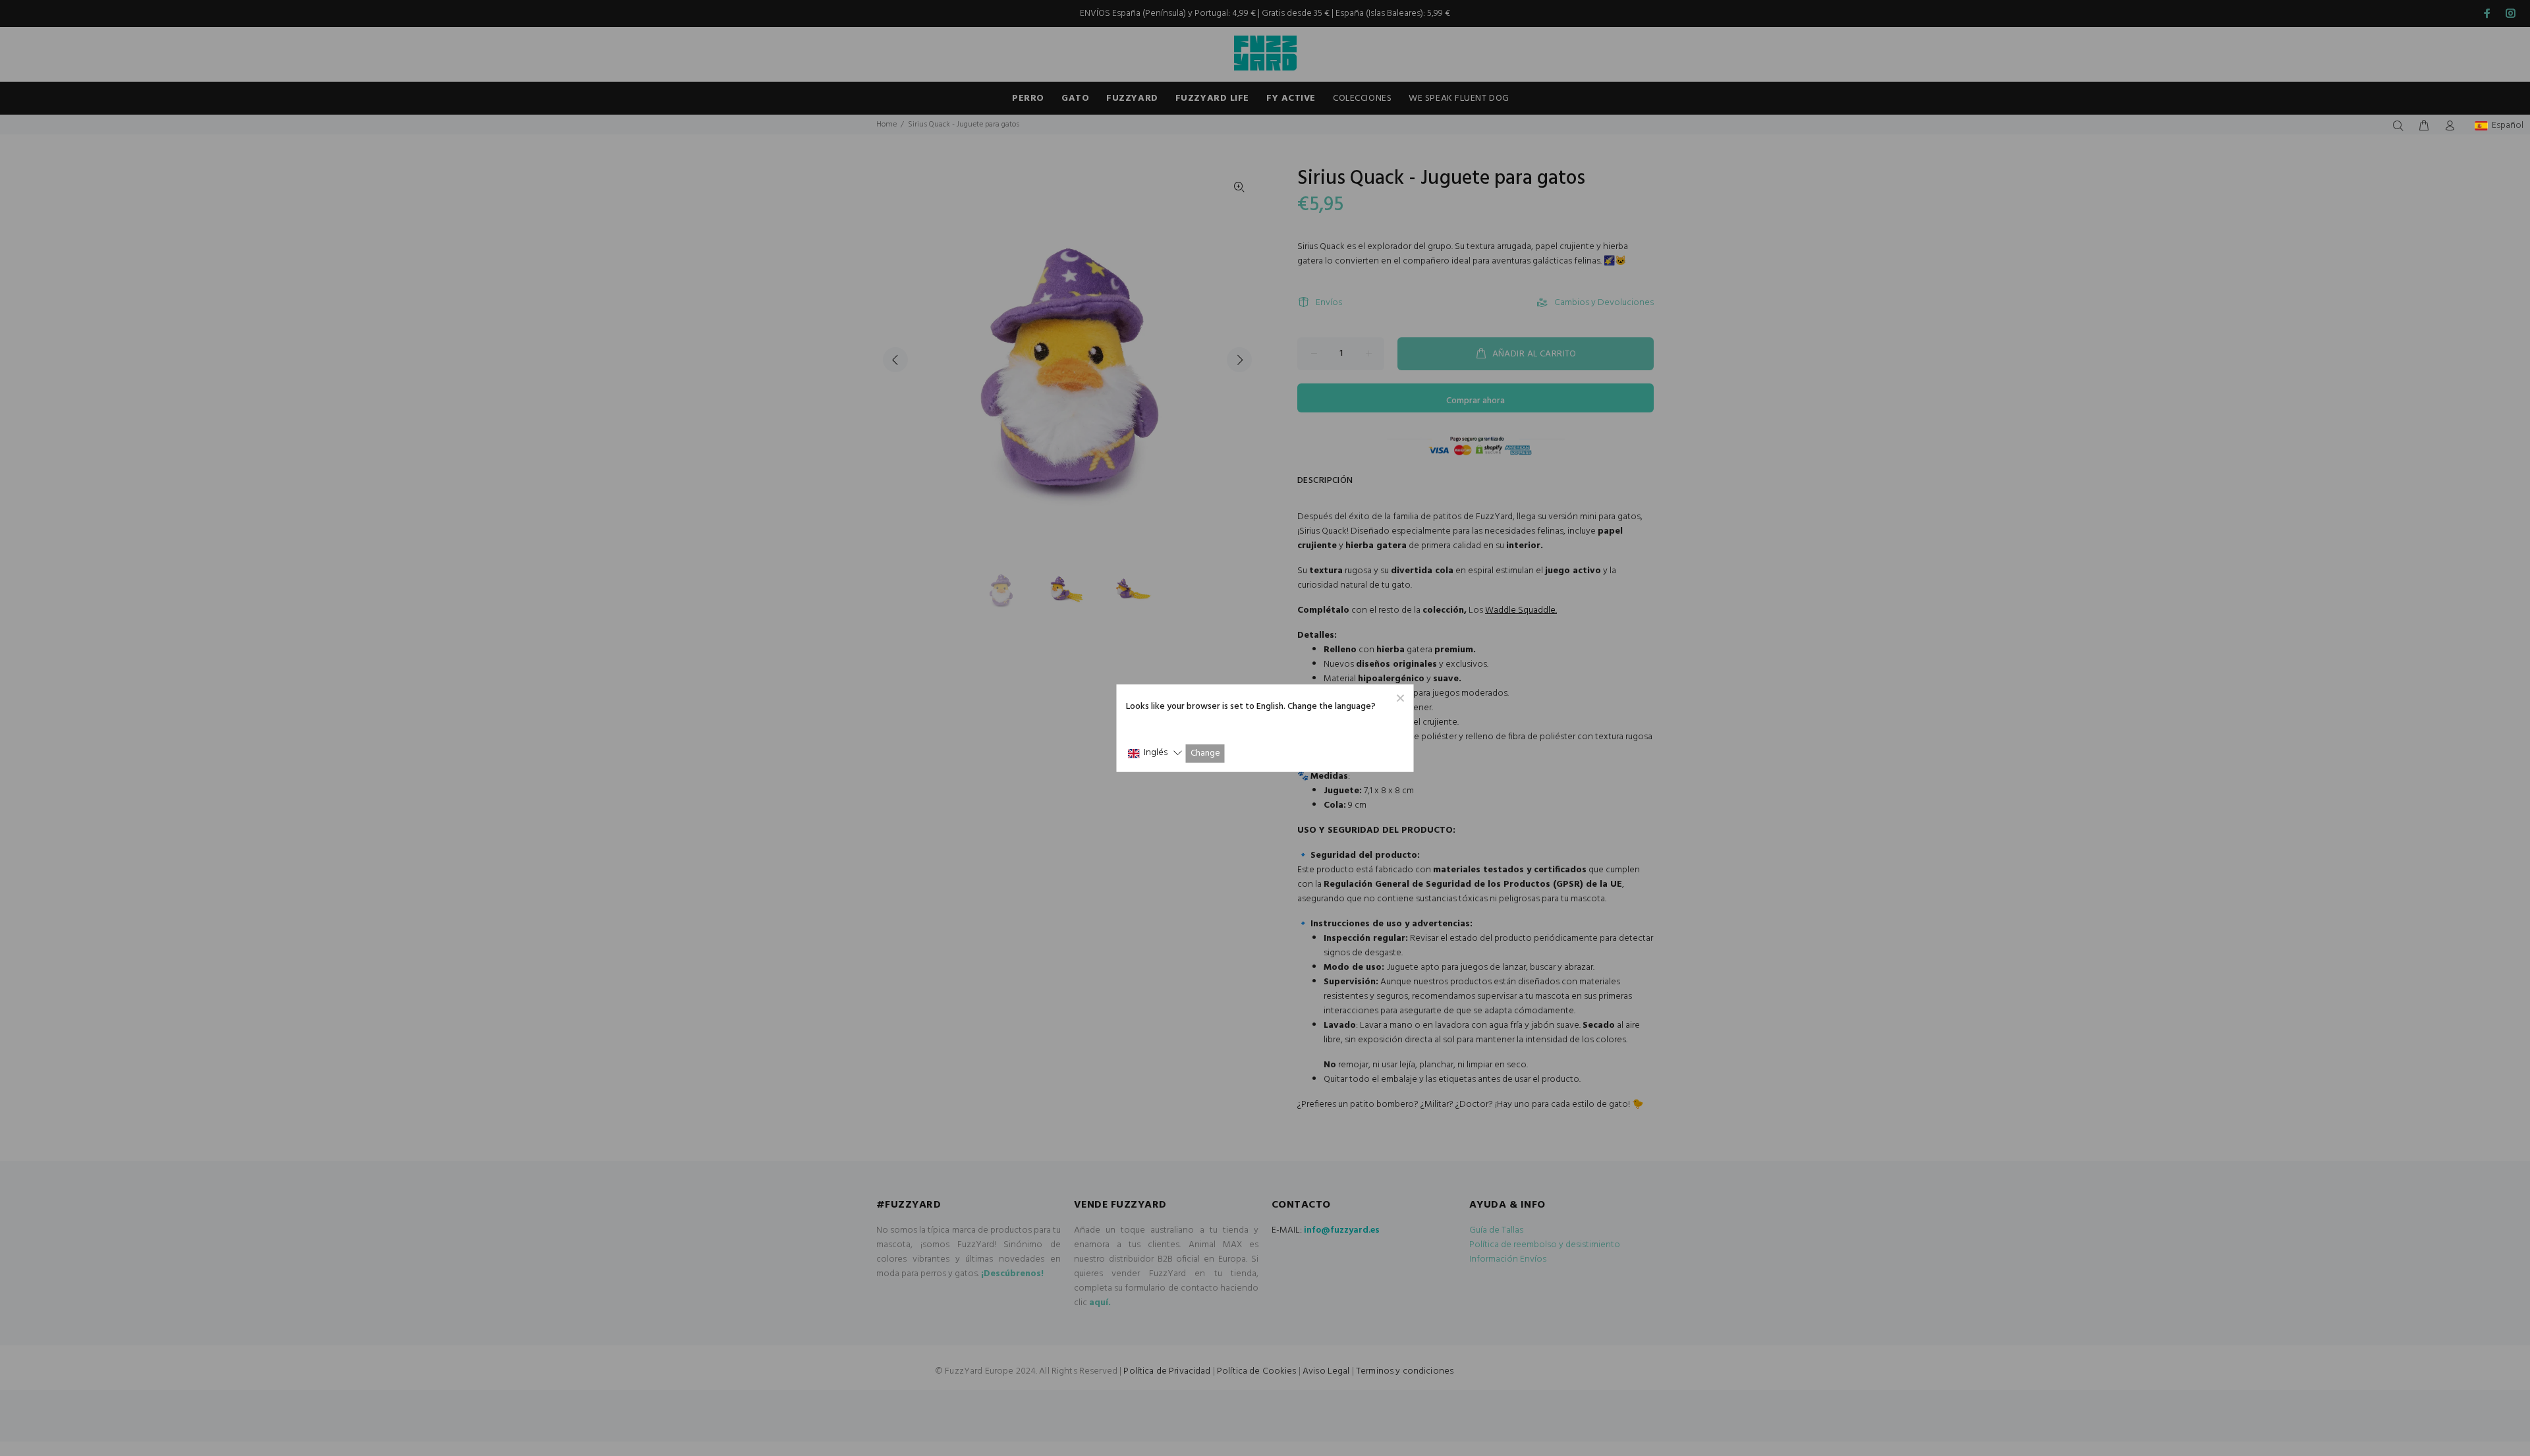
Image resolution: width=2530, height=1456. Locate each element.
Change (1205, 753)
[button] (1155, 753)
